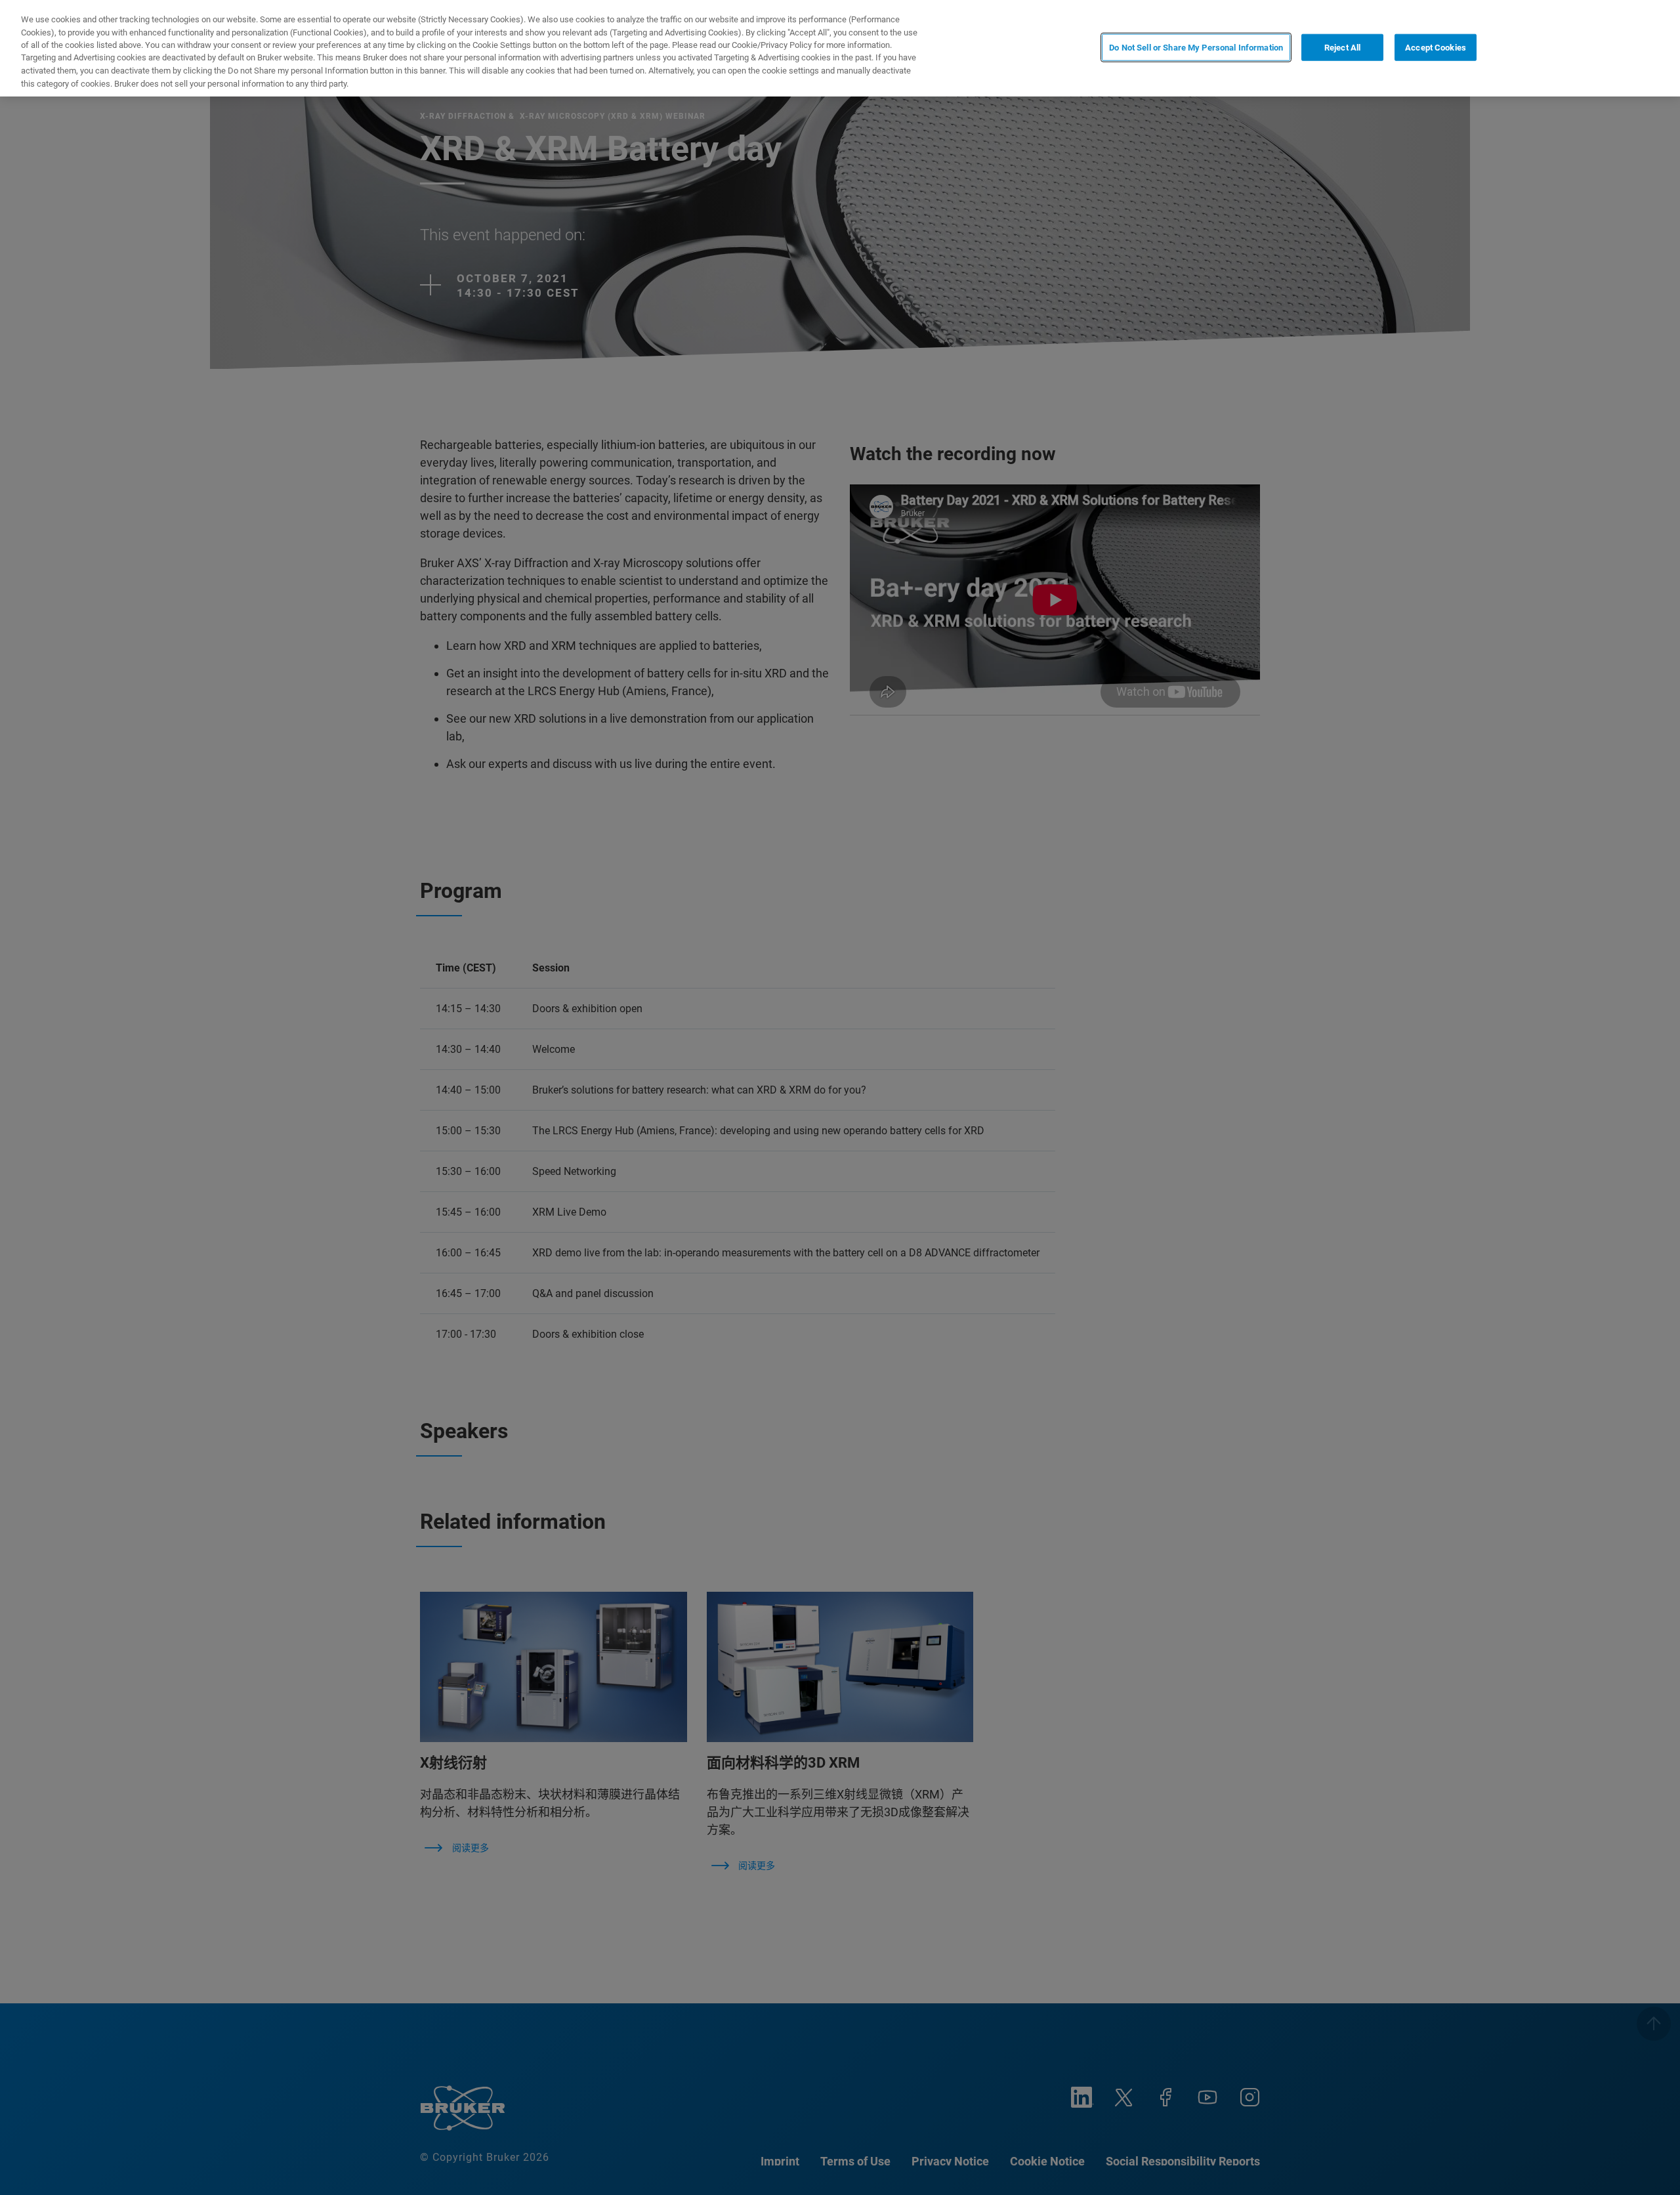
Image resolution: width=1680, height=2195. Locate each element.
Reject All (1342, 47)
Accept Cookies (1436, 47)
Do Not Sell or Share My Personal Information (1196, 47)
